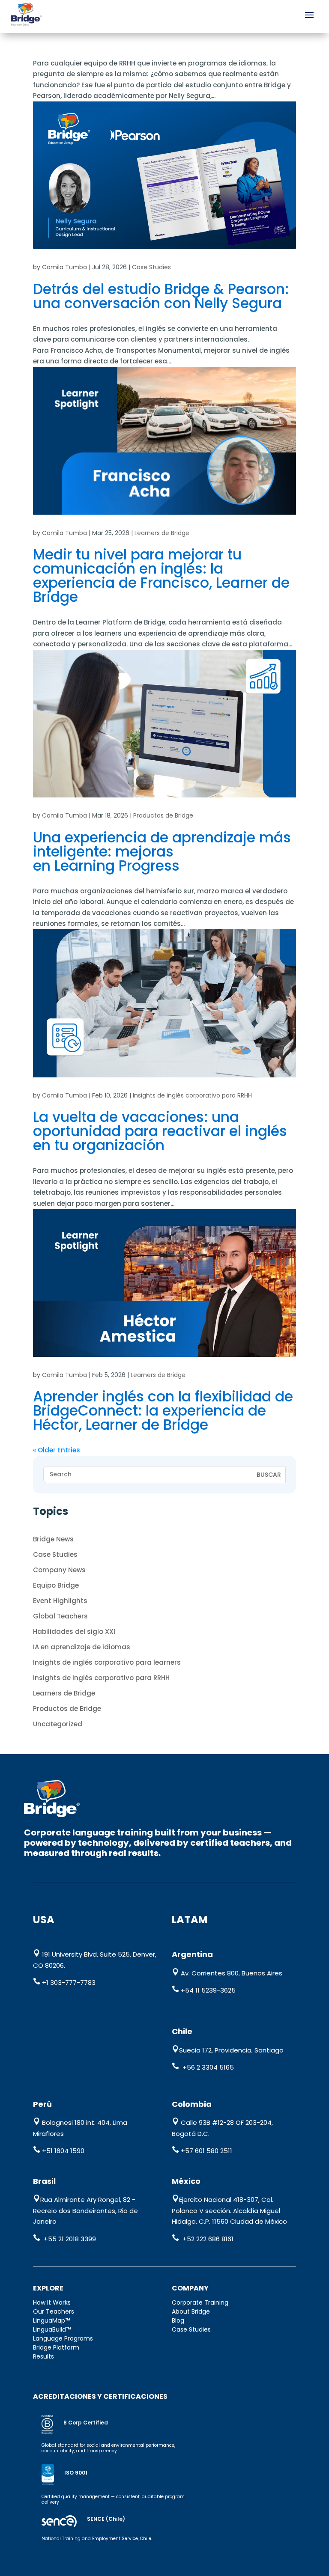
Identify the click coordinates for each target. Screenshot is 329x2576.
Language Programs (63, 2338)
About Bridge (191, 2311)
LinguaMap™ (51, 2320)
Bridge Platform (56, 2347)
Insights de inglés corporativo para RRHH (192, 1095)
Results (43, 2356)
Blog (178, 2320)
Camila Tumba (64, 267)
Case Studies (151, 267)
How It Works (52, 2302)
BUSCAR (269, 1475)
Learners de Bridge (162, 533)
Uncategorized (58, 1724)
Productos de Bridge (163, 815)
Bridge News (53, 1539)
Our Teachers (54, 2311)
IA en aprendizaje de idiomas (82, 1647)
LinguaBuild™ (52, 2329)
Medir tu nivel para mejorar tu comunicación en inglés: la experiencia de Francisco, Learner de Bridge (161, 576)
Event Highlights (60, 1601)
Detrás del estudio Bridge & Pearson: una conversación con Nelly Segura (161, 296)
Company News (59, 1570)
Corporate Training (200, 2302)
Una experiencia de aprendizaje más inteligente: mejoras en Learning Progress (162, 852)
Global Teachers (60, 1616)
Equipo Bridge (56, 1585)
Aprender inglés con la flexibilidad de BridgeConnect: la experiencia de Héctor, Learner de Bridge (163, 1411)
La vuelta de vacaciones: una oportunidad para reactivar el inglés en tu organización (160, 1131)
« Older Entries (57, 1450)
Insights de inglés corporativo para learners (107, 1662)
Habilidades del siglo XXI (74, 1632)
